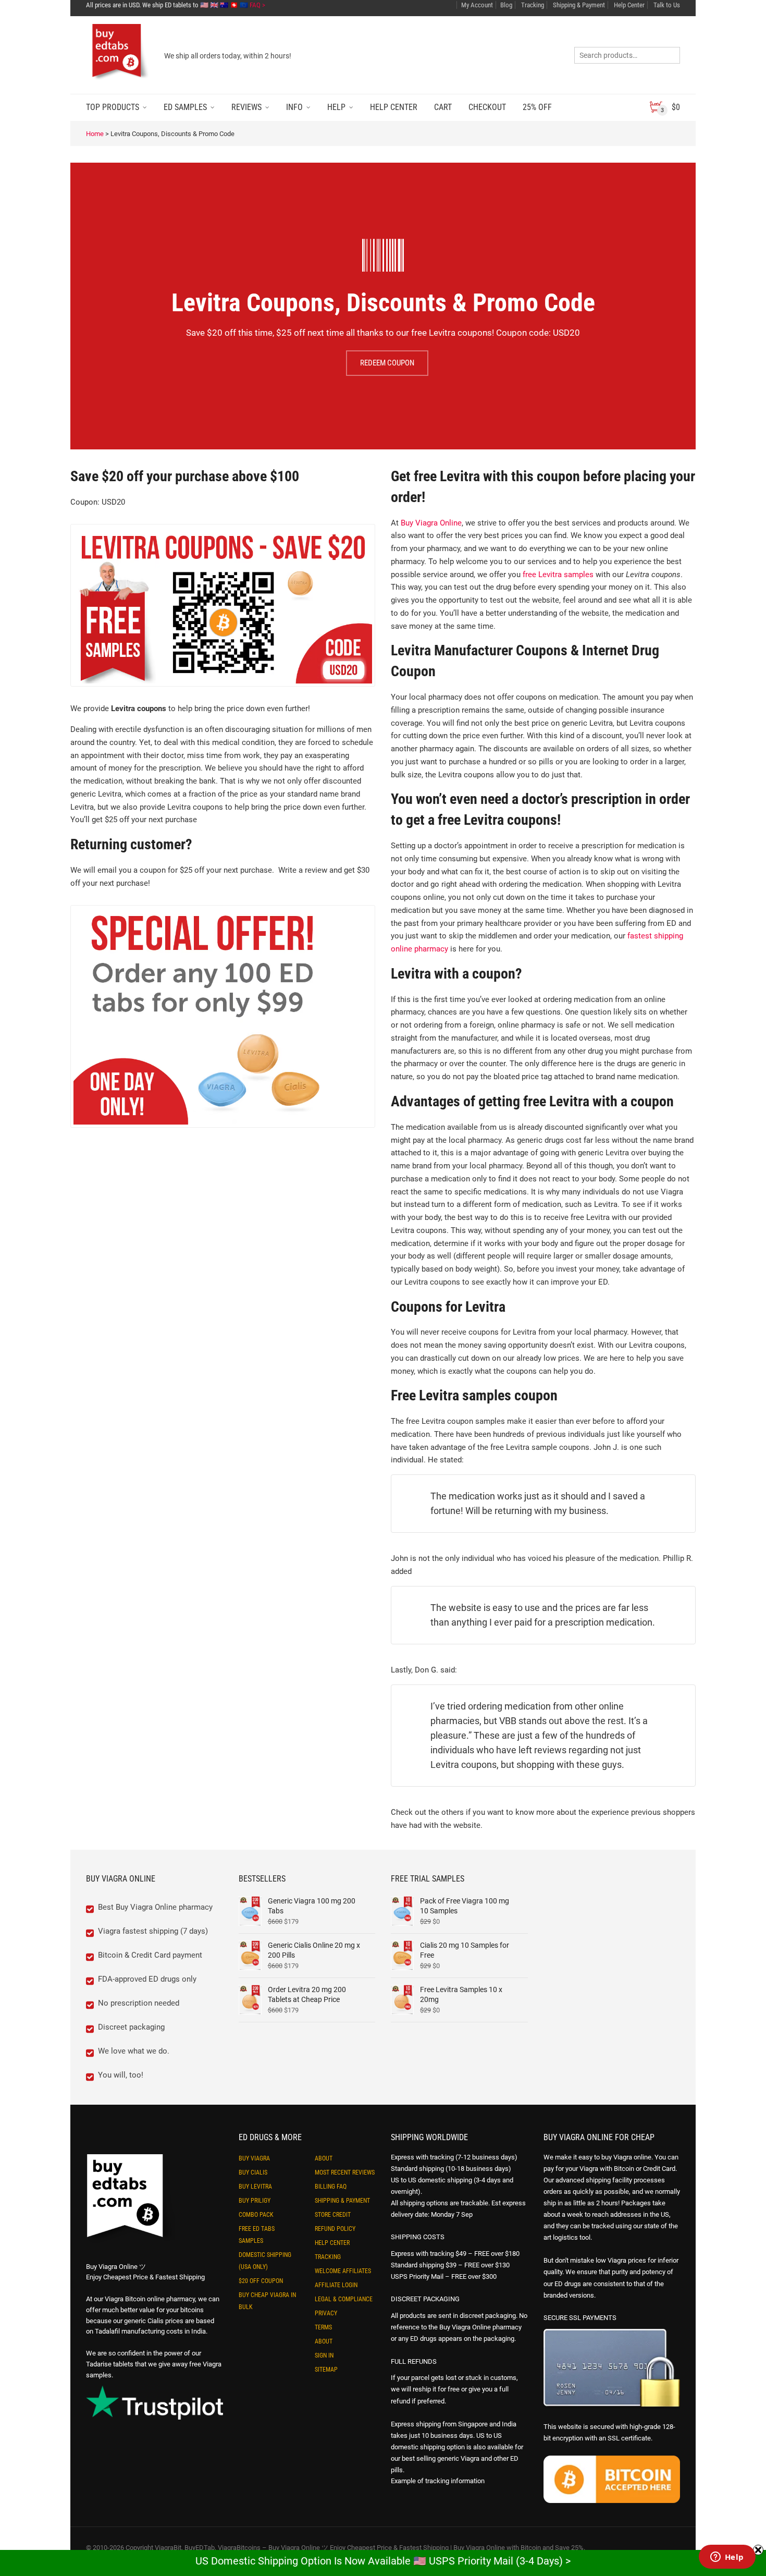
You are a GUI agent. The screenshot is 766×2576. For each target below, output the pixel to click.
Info (294, 107)
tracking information (455, 2481)
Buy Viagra (254, 2158)
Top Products (113, 107)
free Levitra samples (558, 575)
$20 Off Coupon (261, 2281)
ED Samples (185, 107)
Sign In (324, 2355)
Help (336, 107)
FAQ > (257, 5)
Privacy (326, 2313)
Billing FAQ (331, 2187)
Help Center (628, 5)
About (324, 2158)
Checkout (487, 107)
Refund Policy (335, 2229)
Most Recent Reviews (345, 2172)
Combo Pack (256, 2215)
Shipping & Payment (578, 5)
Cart (443, 107)
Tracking (532, 5)
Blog (506, 5)
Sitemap (326, 2370)
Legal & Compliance (344, 2299)
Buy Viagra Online (431, 523)
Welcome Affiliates (343, 2271)
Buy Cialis (253, 2172)
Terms (323, 2327)
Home (95, 134)
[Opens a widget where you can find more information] (727, 2558)
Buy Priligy (255, 2201)
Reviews (246, 107)
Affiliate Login (336, 2285)
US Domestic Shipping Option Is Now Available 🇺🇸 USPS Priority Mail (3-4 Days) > (383, 2561)
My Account (477, 5)
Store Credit (333, 2215)
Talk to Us (666, 5)
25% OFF (537, 107)
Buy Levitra (255, 2187)
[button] (765, 2570)
